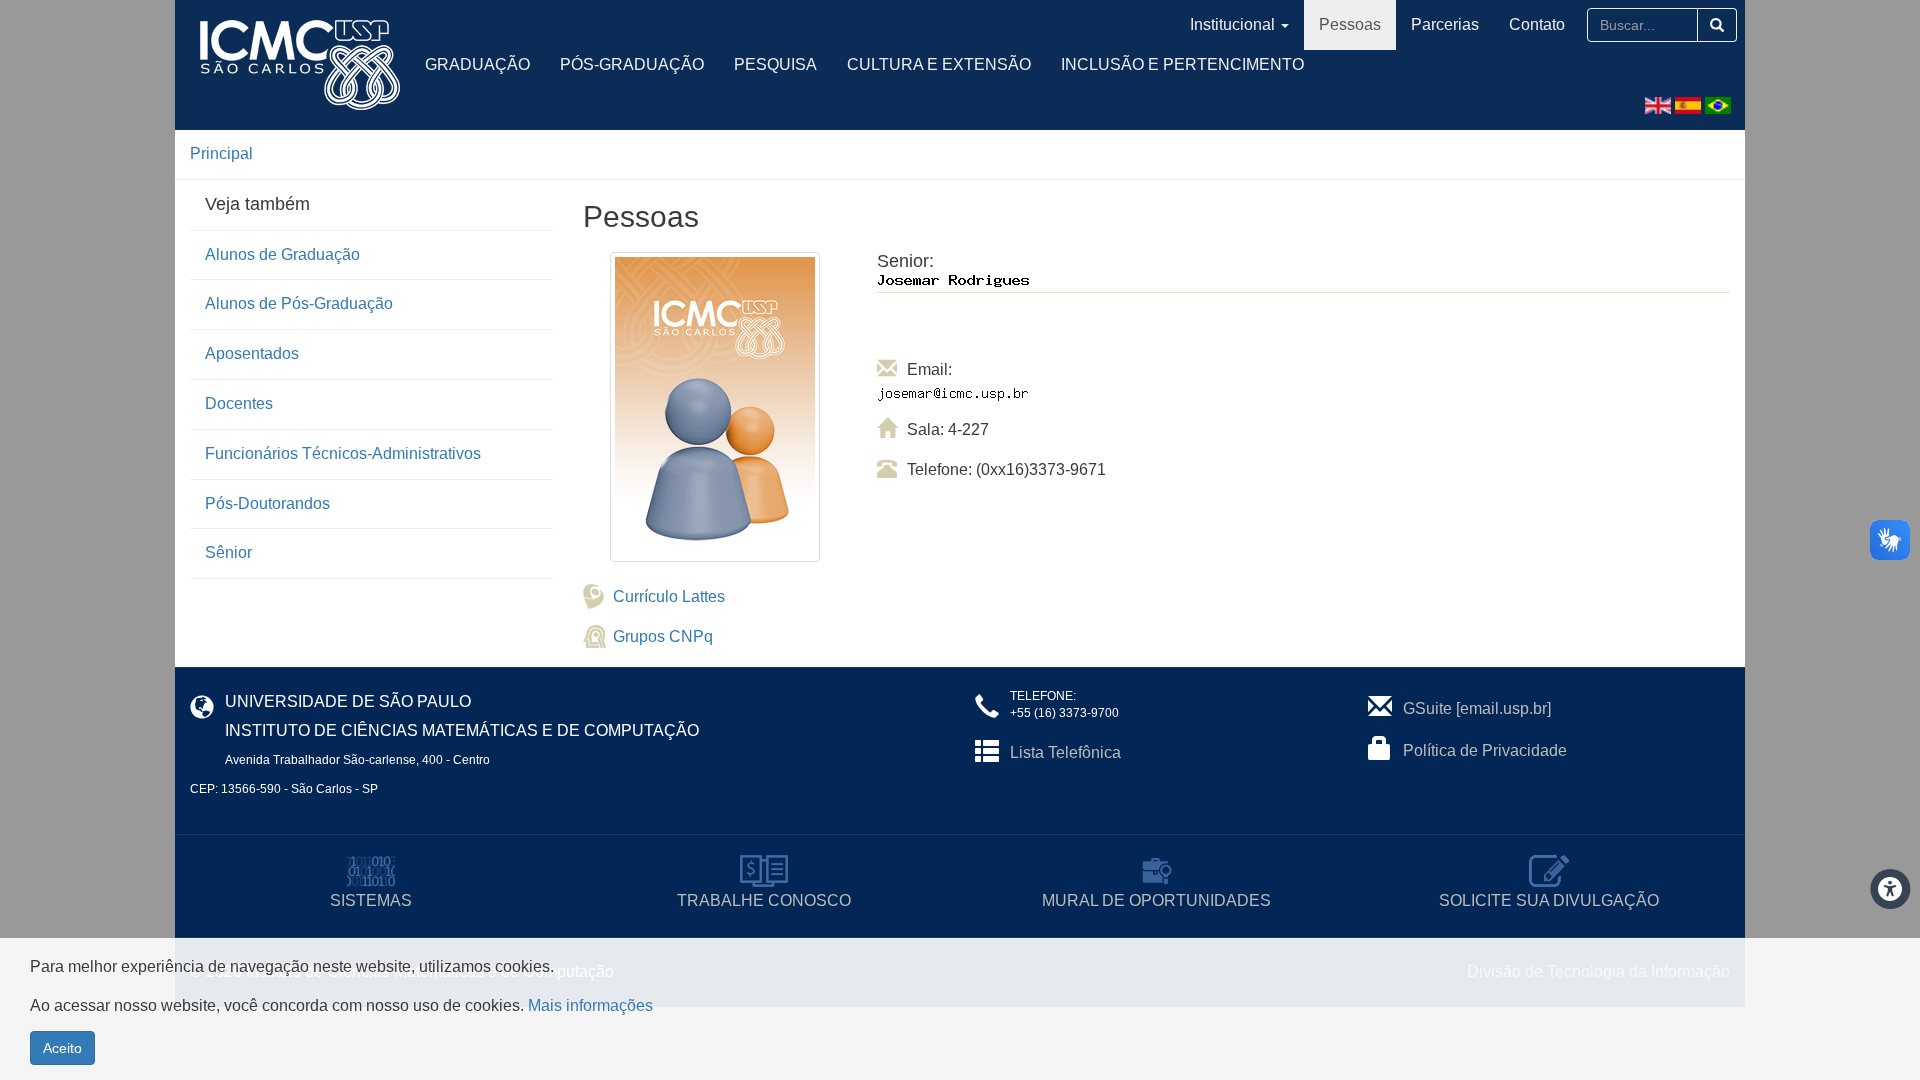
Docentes (239, 403)
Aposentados (252, 353)
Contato (1537, 24)
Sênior (228, 552)
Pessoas (1350, 24)
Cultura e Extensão (939, 64)
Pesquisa (775, 64)
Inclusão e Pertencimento (1182, 64)
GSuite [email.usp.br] (1477, 708)
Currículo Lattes (669, 596)
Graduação (477, 64)
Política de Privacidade (1485, 750)
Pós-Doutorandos (267, 503)
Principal (221, 153)
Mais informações (590, 1005)
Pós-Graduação (632, 64)
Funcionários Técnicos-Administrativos (343, 453)
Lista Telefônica (1065, 752)
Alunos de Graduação (282, 254)
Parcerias (1445, 24)
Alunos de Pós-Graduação (299, 303)
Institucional (1232, 24)
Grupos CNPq (663, 636)
